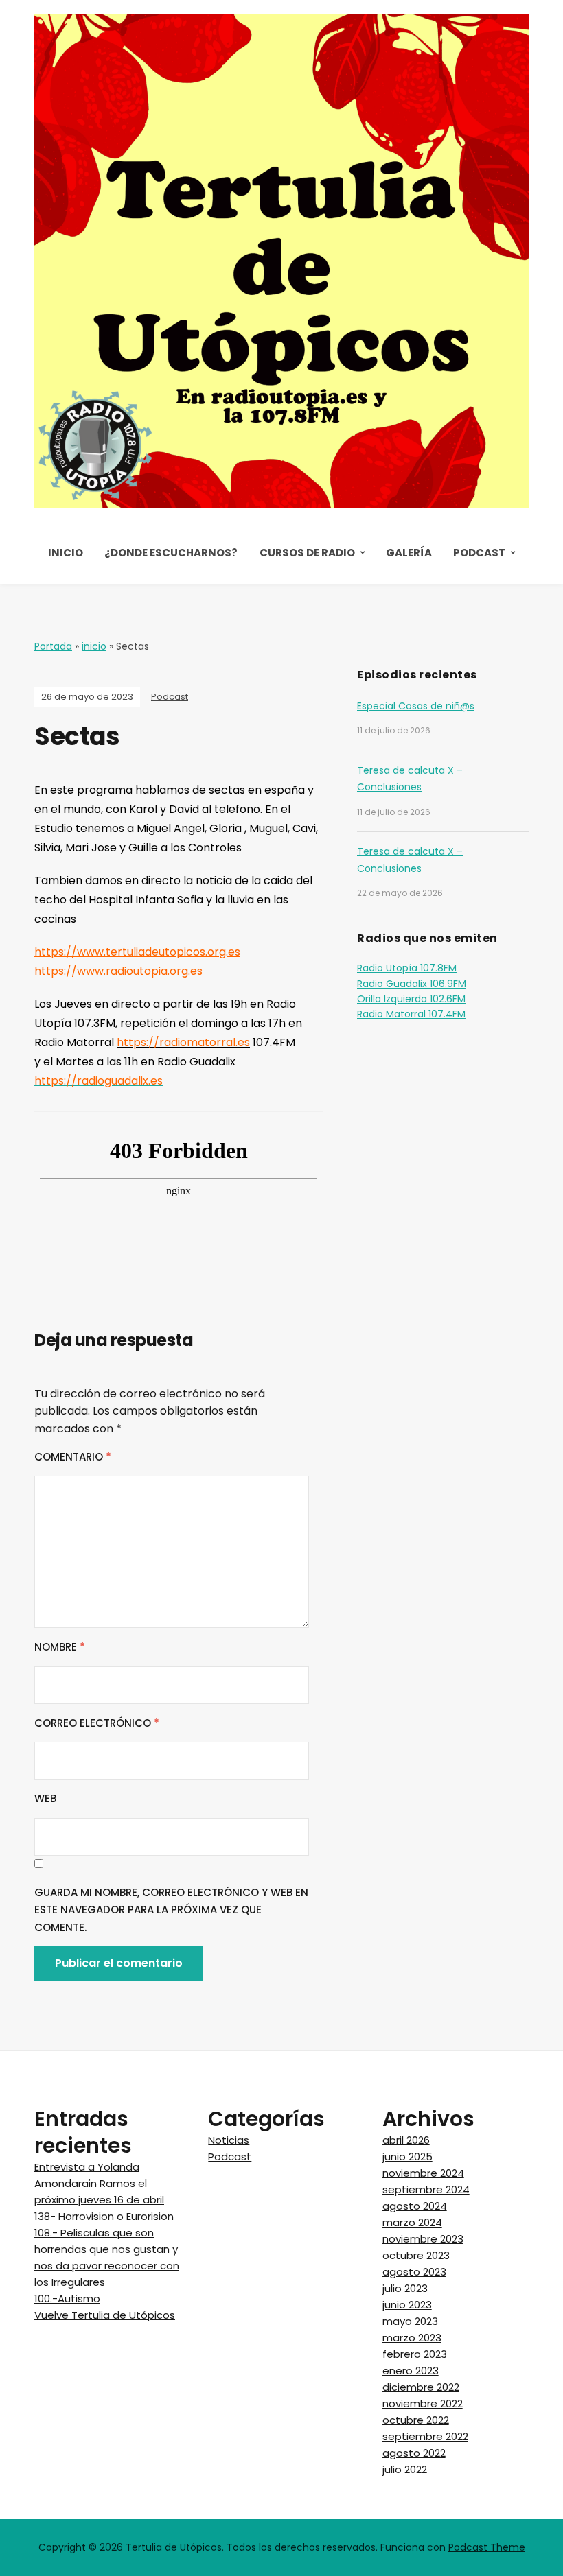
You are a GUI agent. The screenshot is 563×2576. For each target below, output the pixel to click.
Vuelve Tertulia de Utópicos (105, 2315)
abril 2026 (406, 2140)
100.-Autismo (67, 2299)
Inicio (66, 553)
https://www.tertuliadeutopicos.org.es (137, 952)
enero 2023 (411, 2371)
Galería (409, 553)
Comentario (73, 1457)
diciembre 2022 (421, 2387)
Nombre (60, 1647)
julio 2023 (405, 2288)
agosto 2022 (414, 2453)
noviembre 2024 (423, 2173)
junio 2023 (407, 2305)
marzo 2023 (412, 2338)
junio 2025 (407, 2156)
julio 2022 (405, 2469)
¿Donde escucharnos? (171, 553)
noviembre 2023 (423, 2239)
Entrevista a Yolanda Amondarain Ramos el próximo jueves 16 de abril (99, 2183)
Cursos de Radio (307, 553)
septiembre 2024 (426, 2189)
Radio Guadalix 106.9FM (412, 984)
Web (45, 1798)
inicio (94, 646)
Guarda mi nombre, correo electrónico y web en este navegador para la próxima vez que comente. (171, 1910)
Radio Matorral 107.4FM (411, 1014)
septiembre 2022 (425, 2436)
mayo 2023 (410, 2321)
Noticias (229, 2140)
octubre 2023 (416, 2255)
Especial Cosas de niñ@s (416, 706)
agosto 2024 (415, 2206)
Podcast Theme (487, 2547)
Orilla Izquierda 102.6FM (411, 999)
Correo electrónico (97, 1723)
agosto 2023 (414, 2272)
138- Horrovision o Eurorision (104, 2216)
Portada (53, 646)
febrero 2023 (415, 2354)
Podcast (479, 553)
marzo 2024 (412, 2222)
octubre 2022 (416, 2420)
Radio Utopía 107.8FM (407, 968)
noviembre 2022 (423, 2403)
